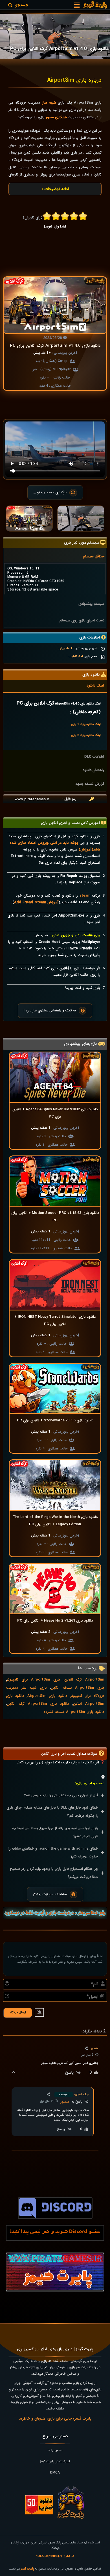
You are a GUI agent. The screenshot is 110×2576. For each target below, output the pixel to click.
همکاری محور (56, 117)
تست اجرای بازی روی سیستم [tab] (82, 620)
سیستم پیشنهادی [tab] (91, 604)
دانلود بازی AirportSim (47, 1696)
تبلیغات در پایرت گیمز (55, 2461)
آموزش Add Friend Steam (36, 902)
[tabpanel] (55, 579)
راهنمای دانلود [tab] (93, 770)
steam (85, 896)
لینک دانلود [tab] (95, 686)
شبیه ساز (49, 103)
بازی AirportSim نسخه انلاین (77, 1688)
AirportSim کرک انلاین (84, 1680)
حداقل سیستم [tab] (94, 556)
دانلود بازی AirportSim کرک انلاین (38, 1704)
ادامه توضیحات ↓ (55, 189)
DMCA (55, 2473)
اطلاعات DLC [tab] (94, 757)
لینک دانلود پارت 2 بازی (85, 735)
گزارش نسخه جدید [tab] (90, 784)
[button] (77, 5)
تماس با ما (55, 2450)
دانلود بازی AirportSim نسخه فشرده (74, 1712)
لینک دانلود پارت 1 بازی (85, 724)
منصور (65, 2102)
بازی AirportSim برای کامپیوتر (33, 1680)
